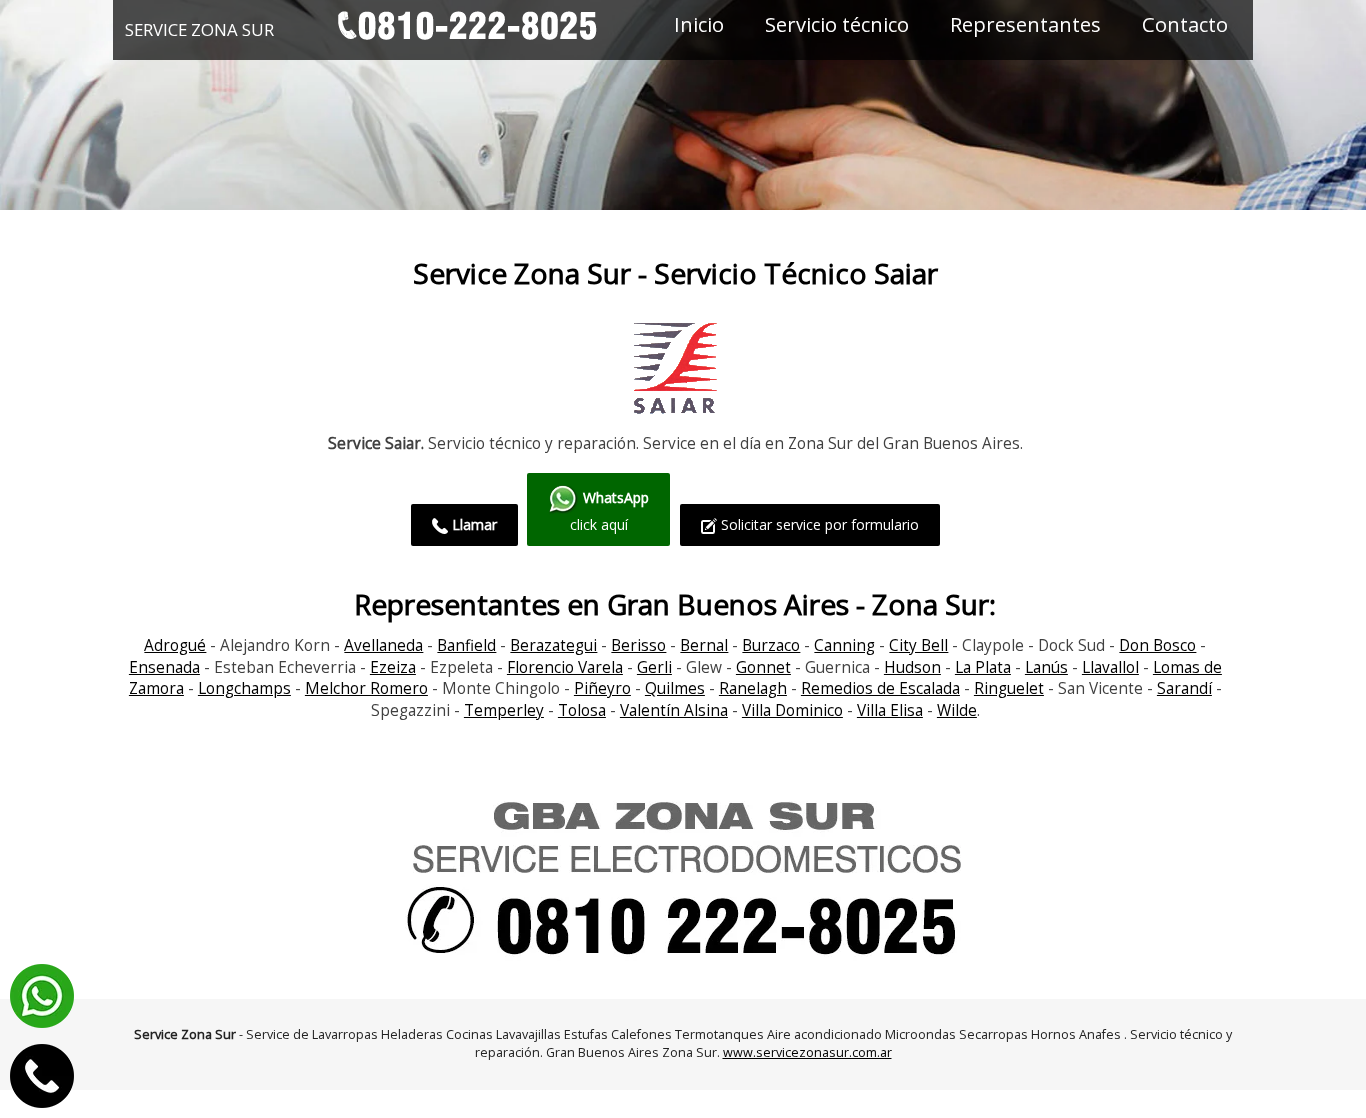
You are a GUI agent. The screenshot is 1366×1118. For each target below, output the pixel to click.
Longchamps (244, 688)
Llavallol (1110, 667)
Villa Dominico (792, 710)
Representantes (1025, 24)
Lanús (1046, 667)
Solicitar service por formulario (818, 524)
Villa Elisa (890, 710)
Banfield (466, 645)
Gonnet (763, 667)
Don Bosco (1157, 645)
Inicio (699, 24)
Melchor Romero (366, 688)
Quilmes (675, 688)
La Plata (983, 667)
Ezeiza (393, 667)
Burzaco (771, 645)
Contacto (1185, 24)
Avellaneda (383, 645)
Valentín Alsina (674, 710)
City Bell (918, 645)
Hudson (912, 667)
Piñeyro (602, 688)
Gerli (654, 667)
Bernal (704, 645)
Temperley (504, 710)
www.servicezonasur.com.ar (807, 1052)
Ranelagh (753, 688)
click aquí (610, 511)
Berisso (638, 645)
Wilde (957, 710)
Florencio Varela (565, 667)
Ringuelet (1009, 688)
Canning (844, 645)
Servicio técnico (837, 24)
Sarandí (1184, 688)
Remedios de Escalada (880, 688)
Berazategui (553, 645)
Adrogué (175, 645)
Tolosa (582, 710)
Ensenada (164, 667)
